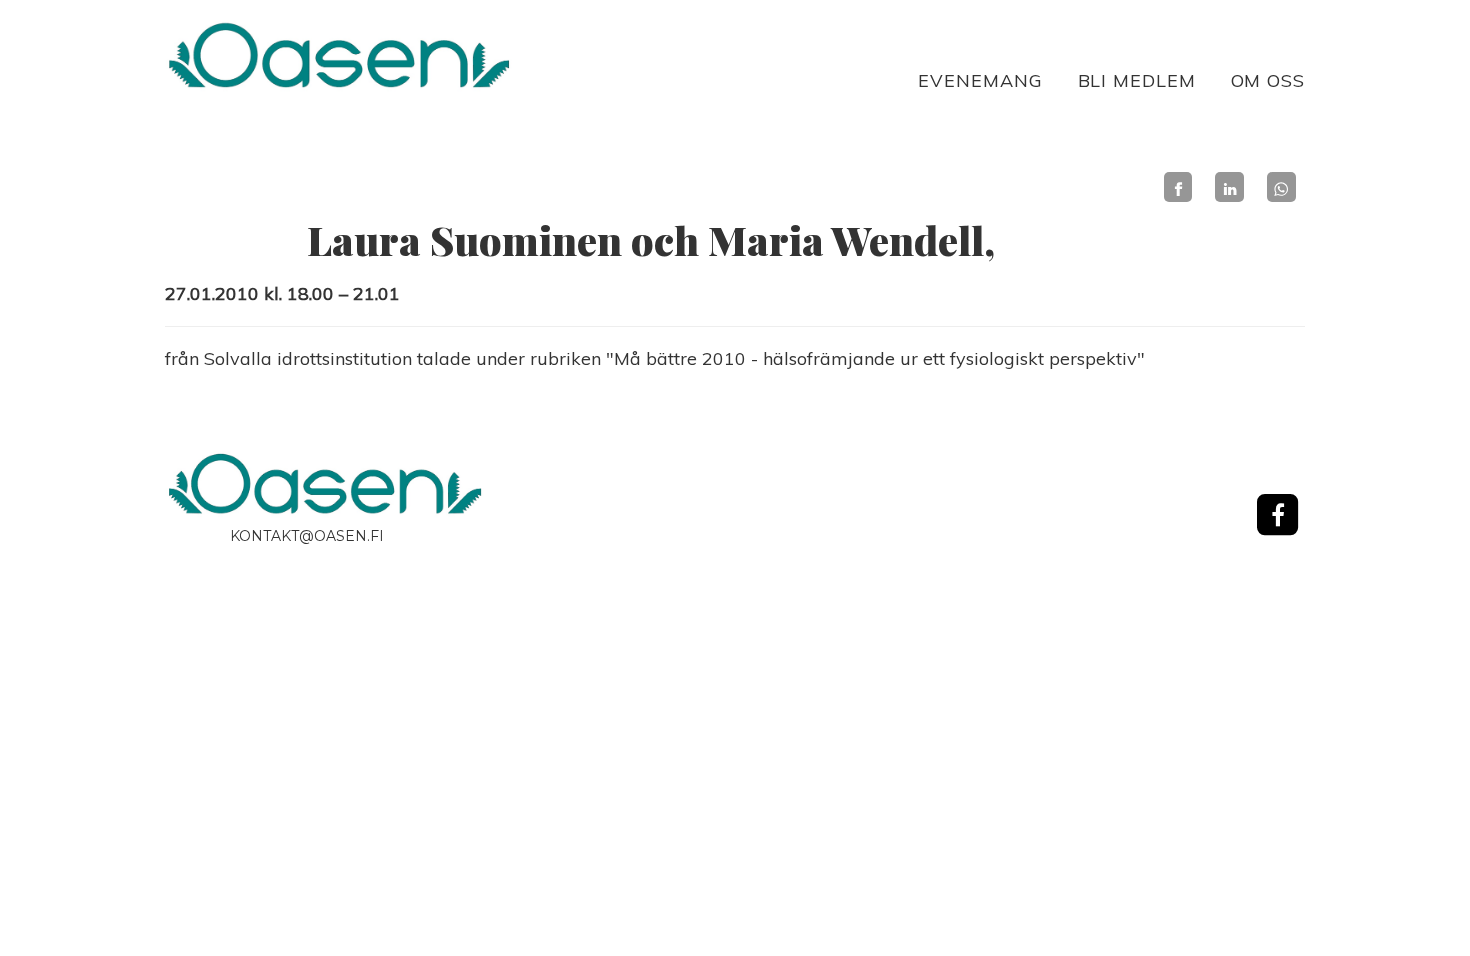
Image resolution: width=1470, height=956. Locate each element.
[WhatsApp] (1281, 186)
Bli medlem (1137, 81)
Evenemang (980, 81)
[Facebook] (1178, 186)
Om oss (1268, 81)
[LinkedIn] (1229, 186)
